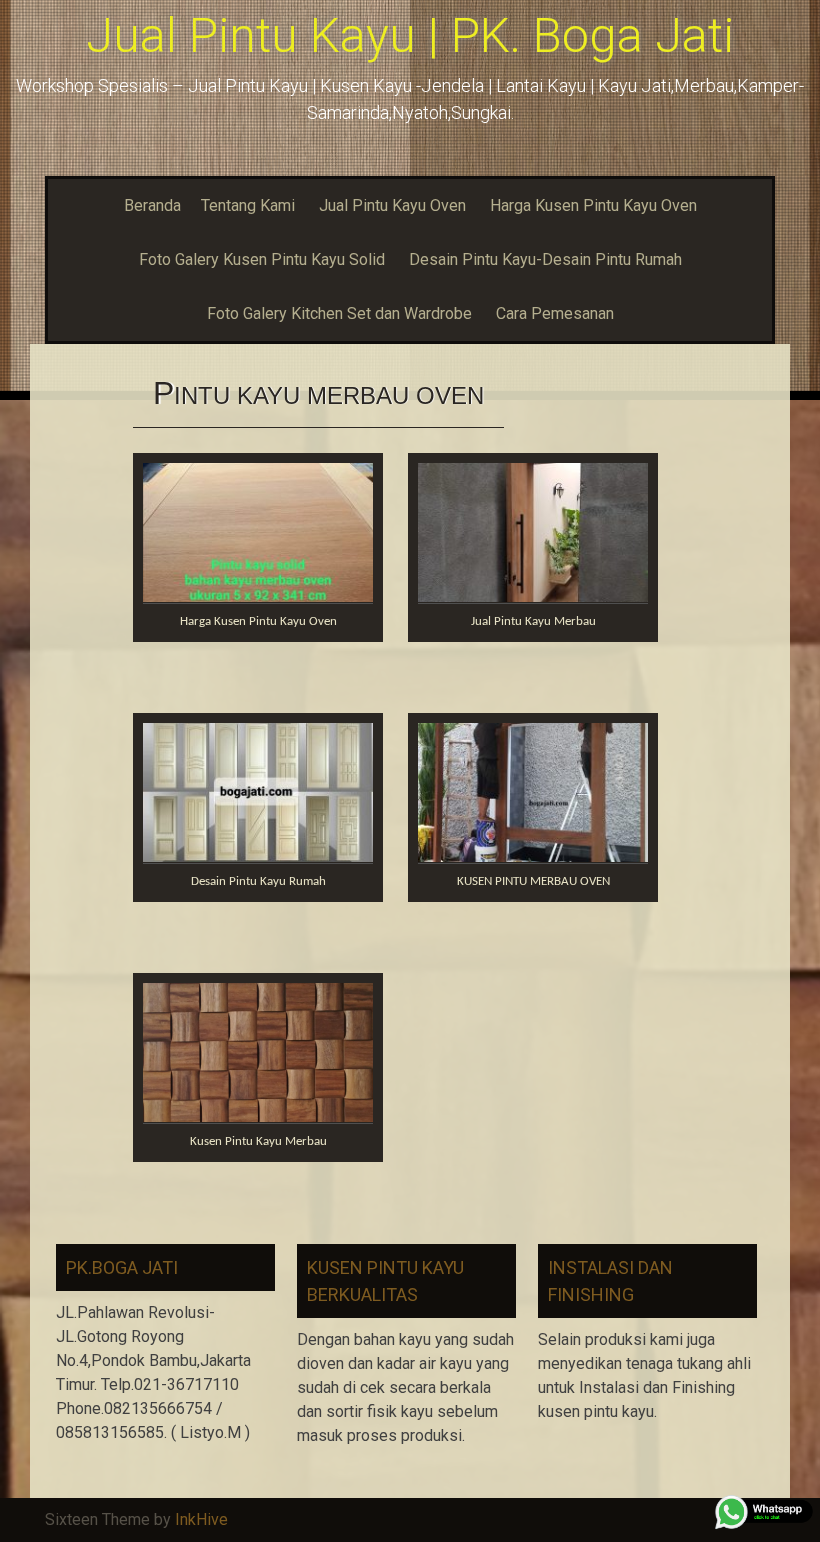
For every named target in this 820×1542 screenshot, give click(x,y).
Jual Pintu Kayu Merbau (533, 621)
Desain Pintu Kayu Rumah (258, 881)
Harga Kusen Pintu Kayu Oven (593, 205)
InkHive (201, 1519)
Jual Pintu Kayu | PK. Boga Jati (410, 35)
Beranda (152, 205)
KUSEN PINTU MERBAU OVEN (533, 881)
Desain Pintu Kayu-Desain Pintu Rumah (545, 259)
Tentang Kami (248, 205)
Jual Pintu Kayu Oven (392, 205)
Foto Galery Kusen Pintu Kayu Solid (262, 259)
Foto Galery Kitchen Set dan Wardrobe (339, 313)
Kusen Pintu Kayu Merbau (258, 1141)
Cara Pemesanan (555, 313)
